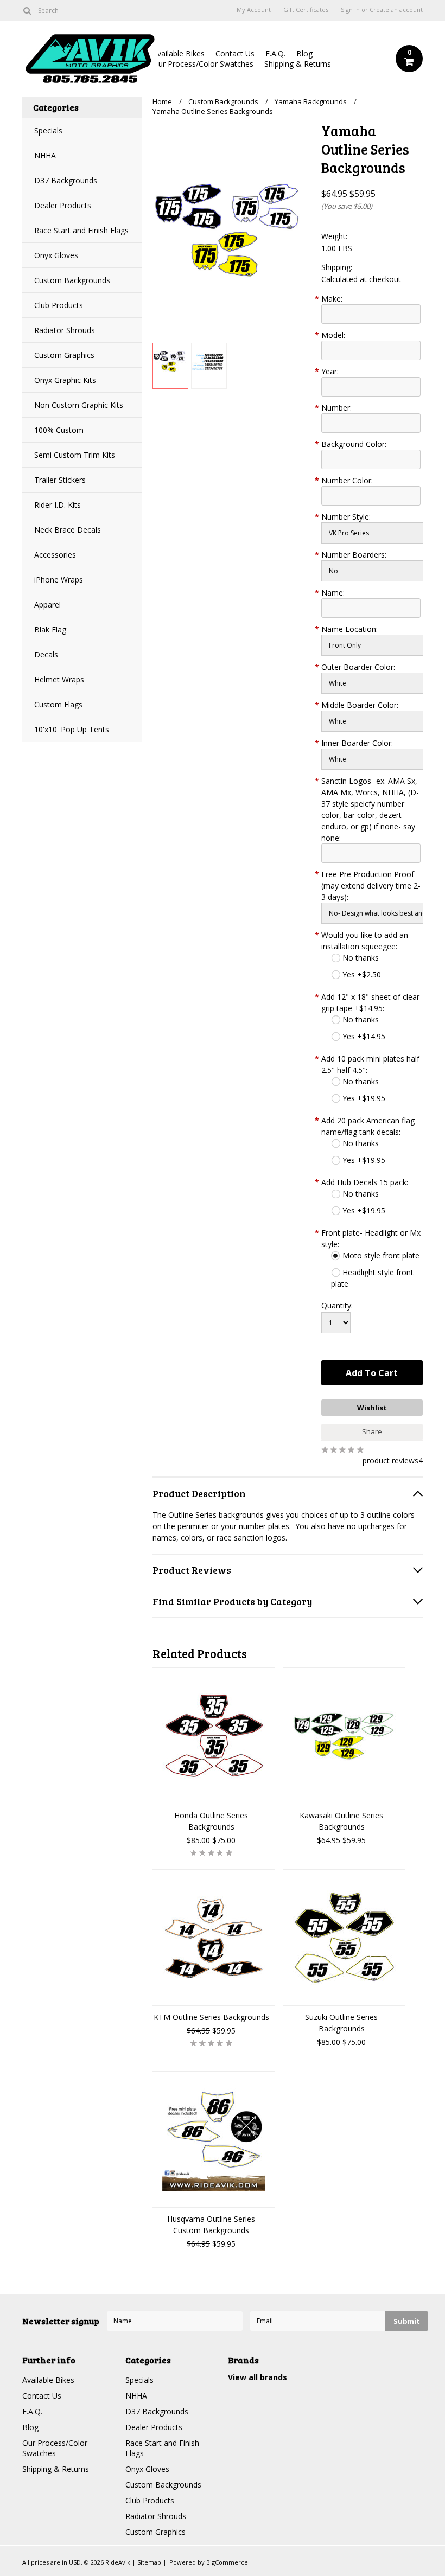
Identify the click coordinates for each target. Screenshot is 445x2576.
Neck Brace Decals (68, 530)
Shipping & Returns (298, 64)
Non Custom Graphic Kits (79, 405)
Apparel (47, 605)
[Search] (27, 10)
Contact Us (235, 53)
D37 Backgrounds (66, 180)
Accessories (55, 555)
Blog (304, 53)
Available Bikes (179, 53)
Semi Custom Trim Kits (75, 455)
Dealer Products (63, 205)
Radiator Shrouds (65, 330)
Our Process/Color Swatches (203, 64)
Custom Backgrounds (72, 280)
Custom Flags (58, 704)
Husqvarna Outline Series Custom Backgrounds (211, 2225)
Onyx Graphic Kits (65, 380)
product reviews (390, 1460)
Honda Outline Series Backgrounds (211, 1821)
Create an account (396, 10)
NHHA (45, 155)
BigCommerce (227, 2562)
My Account (254, 10)
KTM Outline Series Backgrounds (211, 2017)
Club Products (59, 305)
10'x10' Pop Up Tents (72, 729)
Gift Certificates (306, 10)
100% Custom (59, 430)
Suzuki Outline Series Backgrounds (341, 2023)
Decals (46, 654)
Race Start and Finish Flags (81, 230)
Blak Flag (50, 629)
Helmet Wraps (59, 679)
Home (162, 101)
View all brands (258, 2377)
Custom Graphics (64, 355)
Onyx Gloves (56, 255)
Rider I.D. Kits (58, 505)
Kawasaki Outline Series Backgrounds (341, 1821)
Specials (48, 130)
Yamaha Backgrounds (311, 101)
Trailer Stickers (60, 480)
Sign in (350, 10)
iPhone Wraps (59, 580)
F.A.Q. (275, 53)
